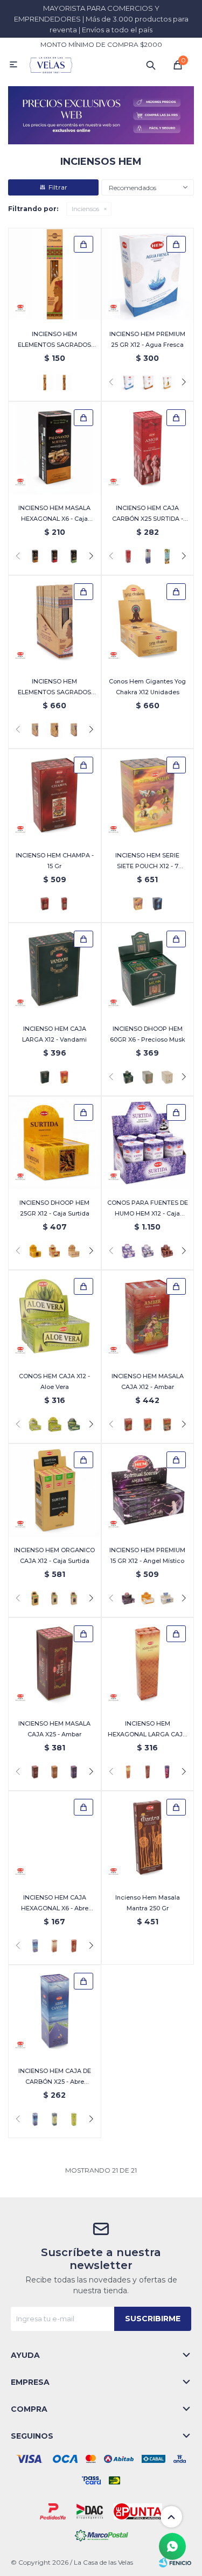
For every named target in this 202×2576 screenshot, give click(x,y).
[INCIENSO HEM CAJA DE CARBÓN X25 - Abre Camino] (55, 2011)
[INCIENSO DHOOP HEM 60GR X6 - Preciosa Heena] (148, 1077)
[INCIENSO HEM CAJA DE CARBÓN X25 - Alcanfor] (54, 2119)
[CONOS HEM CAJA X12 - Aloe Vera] (55, 1317)
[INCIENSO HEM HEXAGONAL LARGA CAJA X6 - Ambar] (148, 1664)
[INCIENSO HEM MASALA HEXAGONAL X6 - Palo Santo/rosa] (54, 556)
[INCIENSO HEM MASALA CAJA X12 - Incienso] (167, 1425)
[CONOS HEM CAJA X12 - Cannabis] (74, 1425)
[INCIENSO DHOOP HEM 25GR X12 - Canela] (54, 1251)
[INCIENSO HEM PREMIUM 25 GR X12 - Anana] (167, 382)
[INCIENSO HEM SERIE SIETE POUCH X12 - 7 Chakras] (157, 904)
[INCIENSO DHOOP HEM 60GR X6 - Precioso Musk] (148, 969)
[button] (151, 65)
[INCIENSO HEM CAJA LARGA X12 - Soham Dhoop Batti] (64, 1077)
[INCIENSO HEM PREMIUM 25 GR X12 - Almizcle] (148, 382)
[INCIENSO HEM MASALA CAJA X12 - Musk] (148, 1425)
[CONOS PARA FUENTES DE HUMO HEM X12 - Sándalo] (167, 1251)
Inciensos (85, 209)
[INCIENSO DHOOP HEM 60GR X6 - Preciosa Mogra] (167, 1077)
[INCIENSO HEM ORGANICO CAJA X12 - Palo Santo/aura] (54, 1598)
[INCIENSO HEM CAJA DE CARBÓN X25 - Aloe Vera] (74, 2119)
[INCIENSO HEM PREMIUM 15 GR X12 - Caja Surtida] (148, 1598)
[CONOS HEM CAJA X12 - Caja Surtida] (54, 1425)
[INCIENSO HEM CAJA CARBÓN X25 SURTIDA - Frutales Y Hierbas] (167, 556)
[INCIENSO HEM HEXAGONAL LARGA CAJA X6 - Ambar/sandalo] (148, 1772)
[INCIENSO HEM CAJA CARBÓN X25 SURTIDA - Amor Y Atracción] (148, 448)
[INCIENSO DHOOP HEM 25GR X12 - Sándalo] (74, 1251)
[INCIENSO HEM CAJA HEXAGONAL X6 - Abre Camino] (55, 1837)
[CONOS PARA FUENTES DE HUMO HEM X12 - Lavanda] (148, 1251)
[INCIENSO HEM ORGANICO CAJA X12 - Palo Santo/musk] (74, 1598)
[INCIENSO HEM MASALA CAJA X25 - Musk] (54, 1772)
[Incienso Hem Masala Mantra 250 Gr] (148, 1837)
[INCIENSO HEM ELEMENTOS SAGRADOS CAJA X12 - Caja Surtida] (54, 730)
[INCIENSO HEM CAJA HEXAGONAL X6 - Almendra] (54, 1946)
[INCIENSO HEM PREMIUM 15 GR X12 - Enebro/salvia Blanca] (167, 1598)
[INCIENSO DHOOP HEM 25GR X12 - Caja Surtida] (55, 1143)
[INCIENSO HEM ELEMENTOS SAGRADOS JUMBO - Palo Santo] (64, 382)
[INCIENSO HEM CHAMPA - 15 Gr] (55, 795)
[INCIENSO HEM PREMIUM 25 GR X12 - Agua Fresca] (148, 274)
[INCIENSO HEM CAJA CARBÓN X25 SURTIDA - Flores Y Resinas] (148, 556)
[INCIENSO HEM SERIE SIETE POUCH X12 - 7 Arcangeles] (148, 795)
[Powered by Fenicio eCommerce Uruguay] (175, 2563)
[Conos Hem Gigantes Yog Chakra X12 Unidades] (148, 622)
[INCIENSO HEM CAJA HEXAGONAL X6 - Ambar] (74, 1946)
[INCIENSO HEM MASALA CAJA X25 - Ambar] (55, 1664)
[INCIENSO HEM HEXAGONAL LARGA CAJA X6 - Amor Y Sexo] (167, 1772)
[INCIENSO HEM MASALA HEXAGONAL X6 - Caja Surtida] (55, 448)
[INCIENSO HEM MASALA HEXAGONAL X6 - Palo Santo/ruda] (74, 556)
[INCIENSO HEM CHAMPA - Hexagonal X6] (64, 904)
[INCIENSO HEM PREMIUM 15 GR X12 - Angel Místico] (148, 1490)
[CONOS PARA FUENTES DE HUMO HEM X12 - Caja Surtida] (148, 1143)
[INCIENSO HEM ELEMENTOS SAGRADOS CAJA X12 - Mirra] (74, 730)
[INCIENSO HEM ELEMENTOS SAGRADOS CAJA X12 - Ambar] (55, 622)
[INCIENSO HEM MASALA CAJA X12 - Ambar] (148, 1317)
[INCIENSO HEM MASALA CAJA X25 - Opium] (74, 1772)
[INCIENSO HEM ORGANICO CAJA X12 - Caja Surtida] (55, 1490)
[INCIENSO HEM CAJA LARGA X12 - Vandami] (55, 969)
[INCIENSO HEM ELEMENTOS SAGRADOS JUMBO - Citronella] (55, 274)
